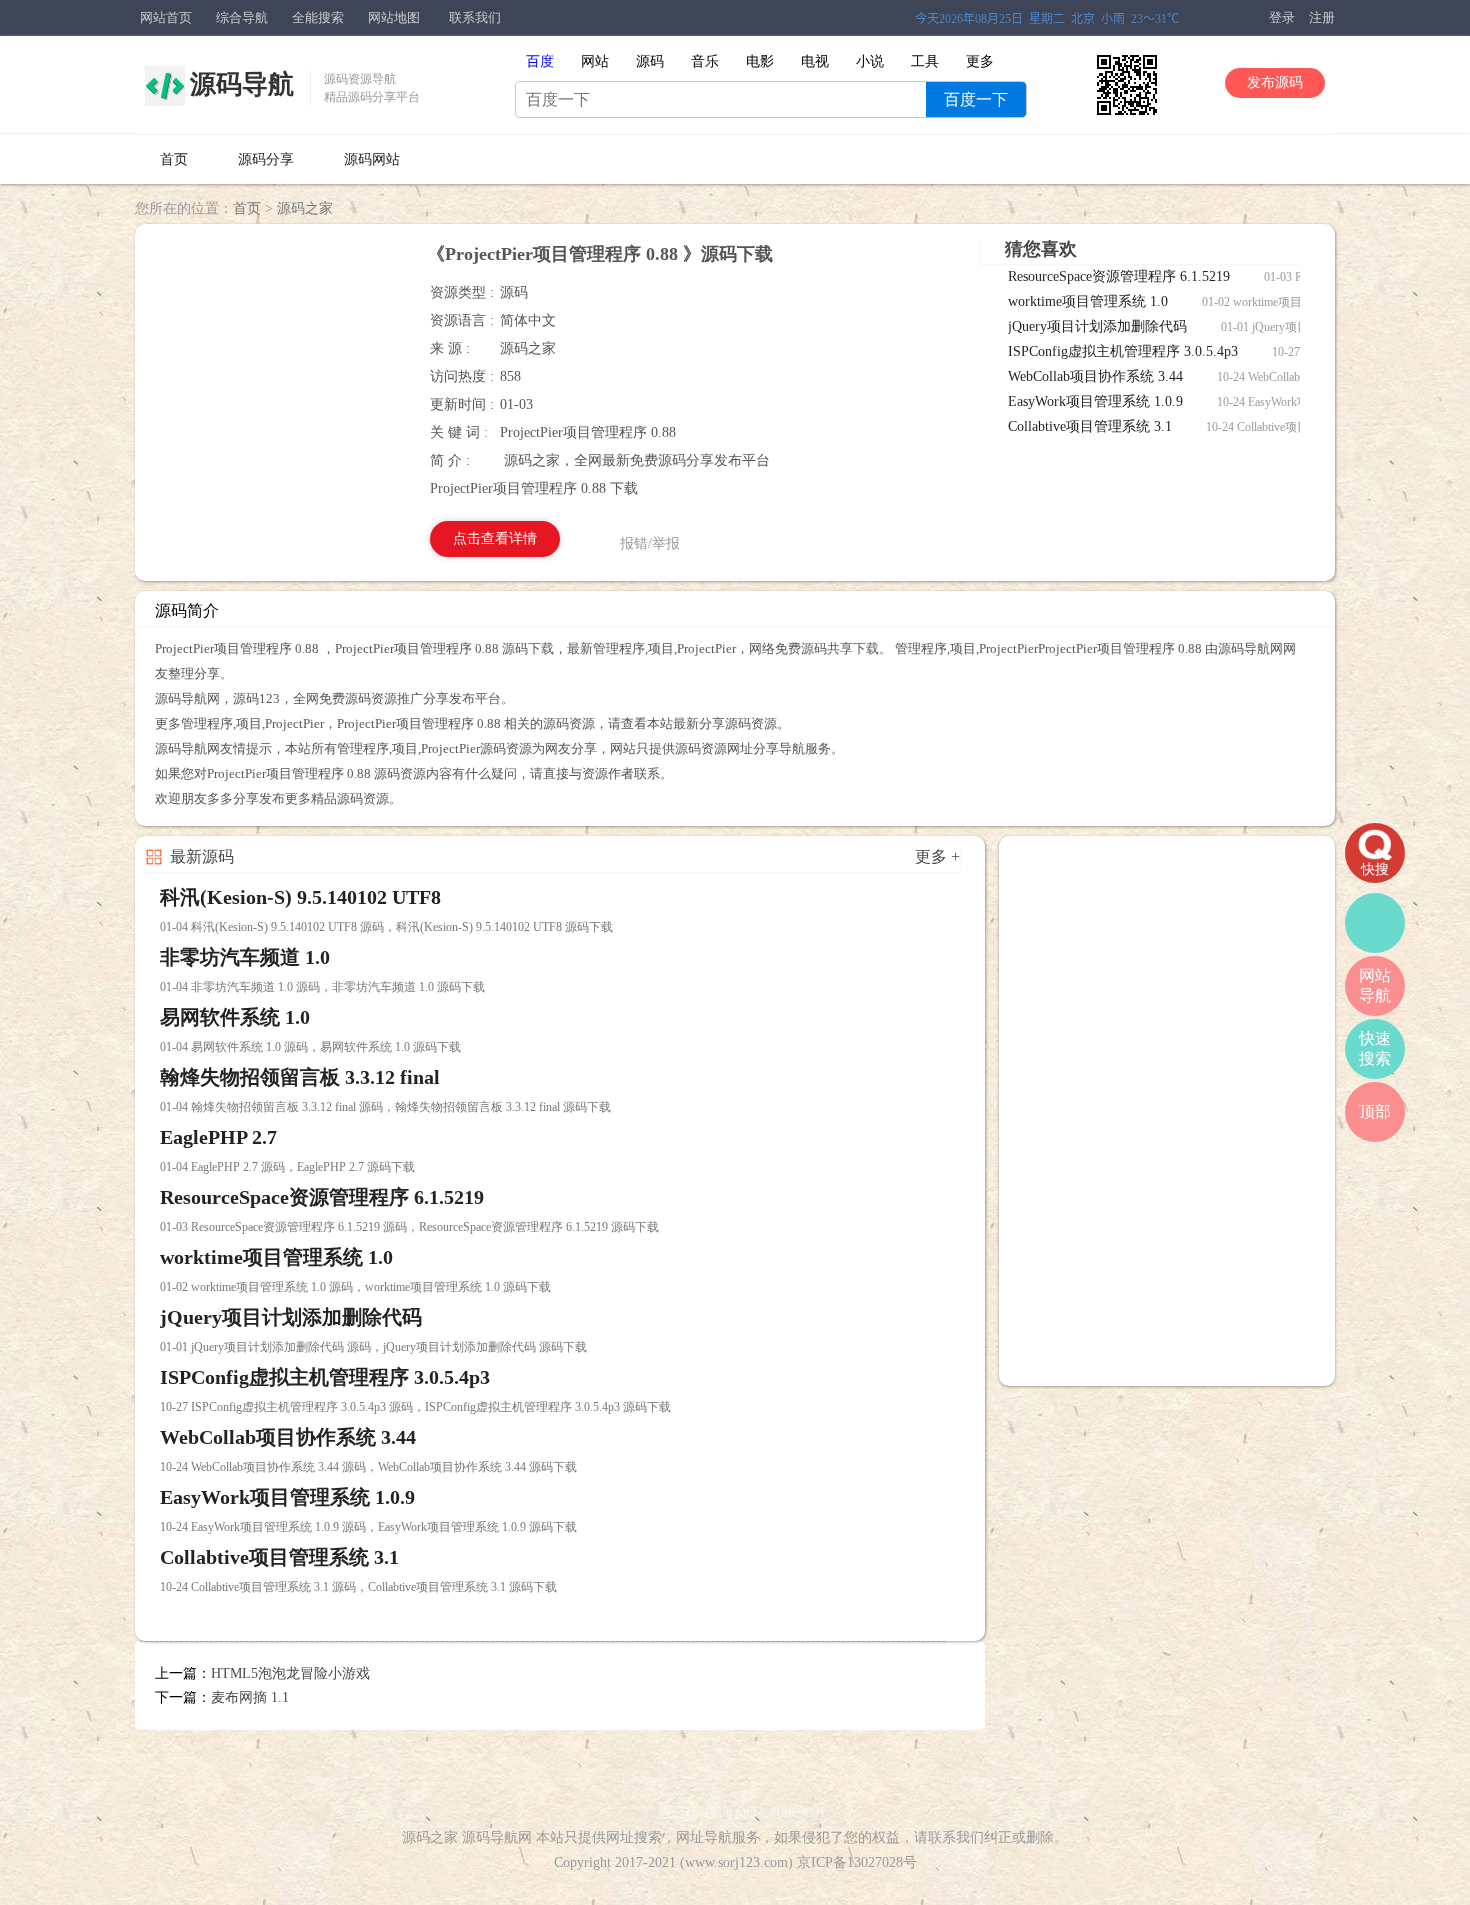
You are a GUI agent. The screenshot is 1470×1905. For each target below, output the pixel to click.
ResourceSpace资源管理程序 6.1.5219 (1121, 276)
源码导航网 (497, 1837)
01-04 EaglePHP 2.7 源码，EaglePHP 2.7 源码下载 (287, 1167)
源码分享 (266, 159)
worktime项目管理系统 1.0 (1090, 301)
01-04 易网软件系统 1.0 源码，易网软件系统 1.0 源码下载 (310, 1047)
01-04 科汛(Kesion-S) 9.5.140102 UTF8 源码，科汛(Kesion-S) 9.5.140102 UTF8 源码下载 (386, 927)
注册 (1322, 17)
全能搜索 (318, 17)
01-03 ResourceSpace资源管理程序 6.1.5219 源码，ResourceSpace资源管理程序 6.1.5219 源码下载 (409, 1227)
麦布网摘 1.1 (250, 1697)
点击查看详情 (495, 538)
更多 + (937, 856)
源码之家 (305, 208)
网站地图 (394, 17)
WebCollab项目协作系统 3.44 (1097, 376)
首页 (174, 159)
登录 (1282, 17)
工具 (925, 61)
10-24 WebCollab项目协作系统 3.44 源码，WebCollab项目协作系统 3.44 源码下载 (368, 1467)
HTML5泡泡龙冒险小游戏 (290, 1673)
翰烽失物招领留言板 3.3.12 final (300, 1077)
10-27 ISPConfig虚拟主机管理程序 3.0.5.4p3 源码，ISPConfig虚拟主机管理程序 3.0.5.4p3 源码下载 (415, 1407)
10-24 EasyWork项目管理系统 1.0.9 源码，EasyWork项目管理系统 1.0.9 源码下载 (368, 1527)
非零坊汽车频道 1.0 (245, 957)
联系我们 (475, 17)
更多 (980, 61)
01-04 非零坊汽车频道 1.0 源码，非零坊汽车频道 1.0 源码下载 (322, 987)
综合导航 (242, 17)
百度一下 (976, 99)
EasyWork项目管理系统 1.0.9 (1097, 401)
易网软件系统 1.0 (235, 1017)
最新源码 (202, 856)
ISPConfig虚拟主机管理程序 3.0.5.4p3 (1125, 351)
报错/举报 (650, 543)
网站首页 (166, 17)
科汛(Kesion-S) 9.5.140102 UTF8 (300, 897)
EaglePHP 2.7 (218, 1137)
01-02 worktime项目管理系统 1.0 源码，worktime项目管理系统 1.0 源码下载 (355, 1287)
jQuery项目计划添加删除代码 (1099, 326)
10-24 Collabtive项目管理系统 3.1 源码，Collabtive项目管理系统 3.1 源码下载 (358, 1587)
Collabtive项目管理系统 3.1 (1092, 426)
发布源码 (1275, 82)
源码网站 (372, 159)
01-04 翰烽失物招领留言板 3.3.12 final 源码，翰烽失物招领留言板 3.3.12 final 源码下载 (385, 1107)
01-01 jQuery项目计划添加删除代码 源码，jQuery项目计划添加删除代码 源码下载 (373, 1347)
